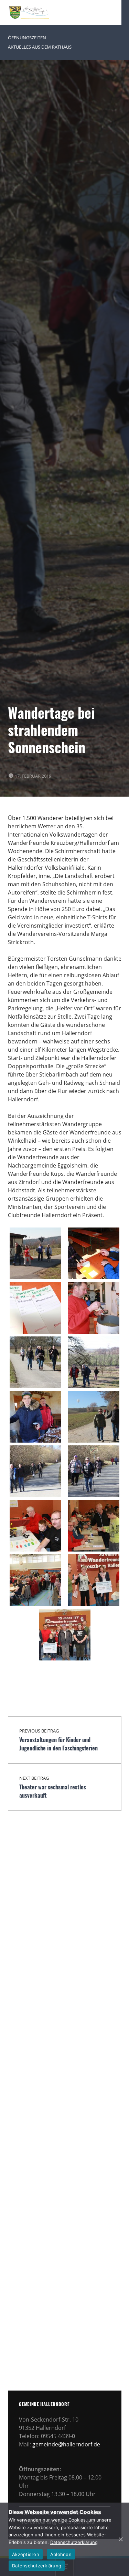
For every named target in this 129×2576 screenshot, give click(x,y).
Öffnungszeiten (27, 38)
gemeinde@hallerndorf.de (66, 2444)
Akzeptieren (26, 2554)
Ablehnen (61, 2554)
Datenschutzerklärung (74, 2542)
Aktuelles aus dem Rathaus (40, 47)
